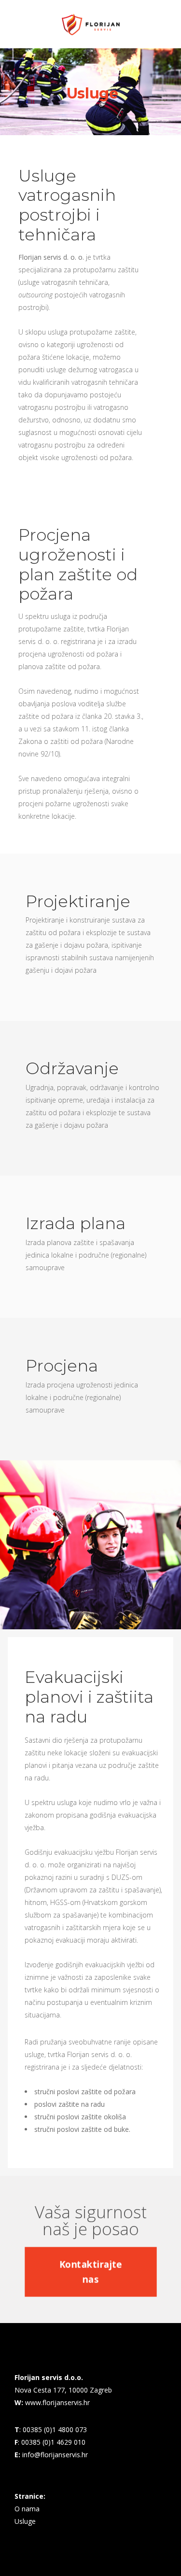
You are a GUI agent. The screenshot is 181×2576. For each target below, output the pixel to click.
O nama (27, 2509)
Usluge (25, 2521)
